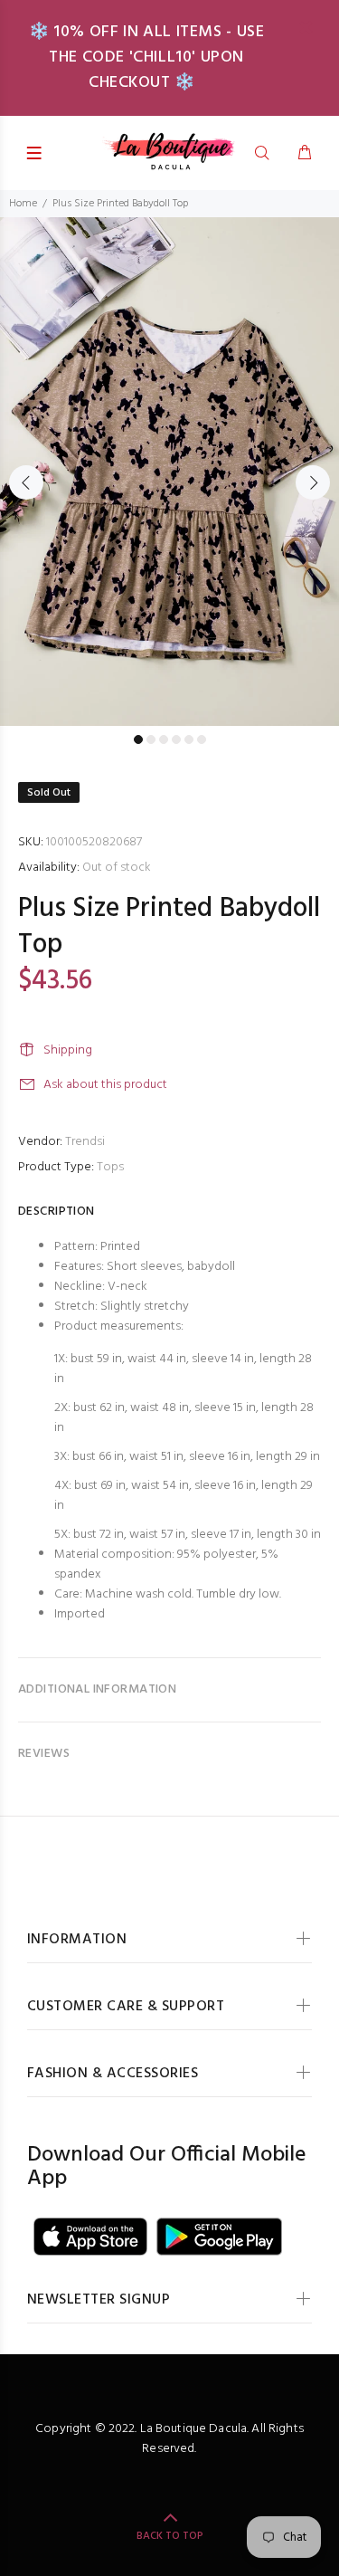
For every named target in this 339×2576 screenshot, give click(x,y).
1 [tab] (138, 739)
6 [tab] (202, 739)
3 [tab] (164, 739)
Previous (26, 482)
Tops (110, 1167)
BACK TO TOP (170, 2536)
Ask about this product (105, 1085)
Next (313, 482)
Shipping (68, 1050)
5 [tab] (189, 739)
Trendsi (85, 1142)
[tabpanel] (169, 472)
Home (23, 204)
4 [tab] (176, 739)
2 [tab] (151, 739)
